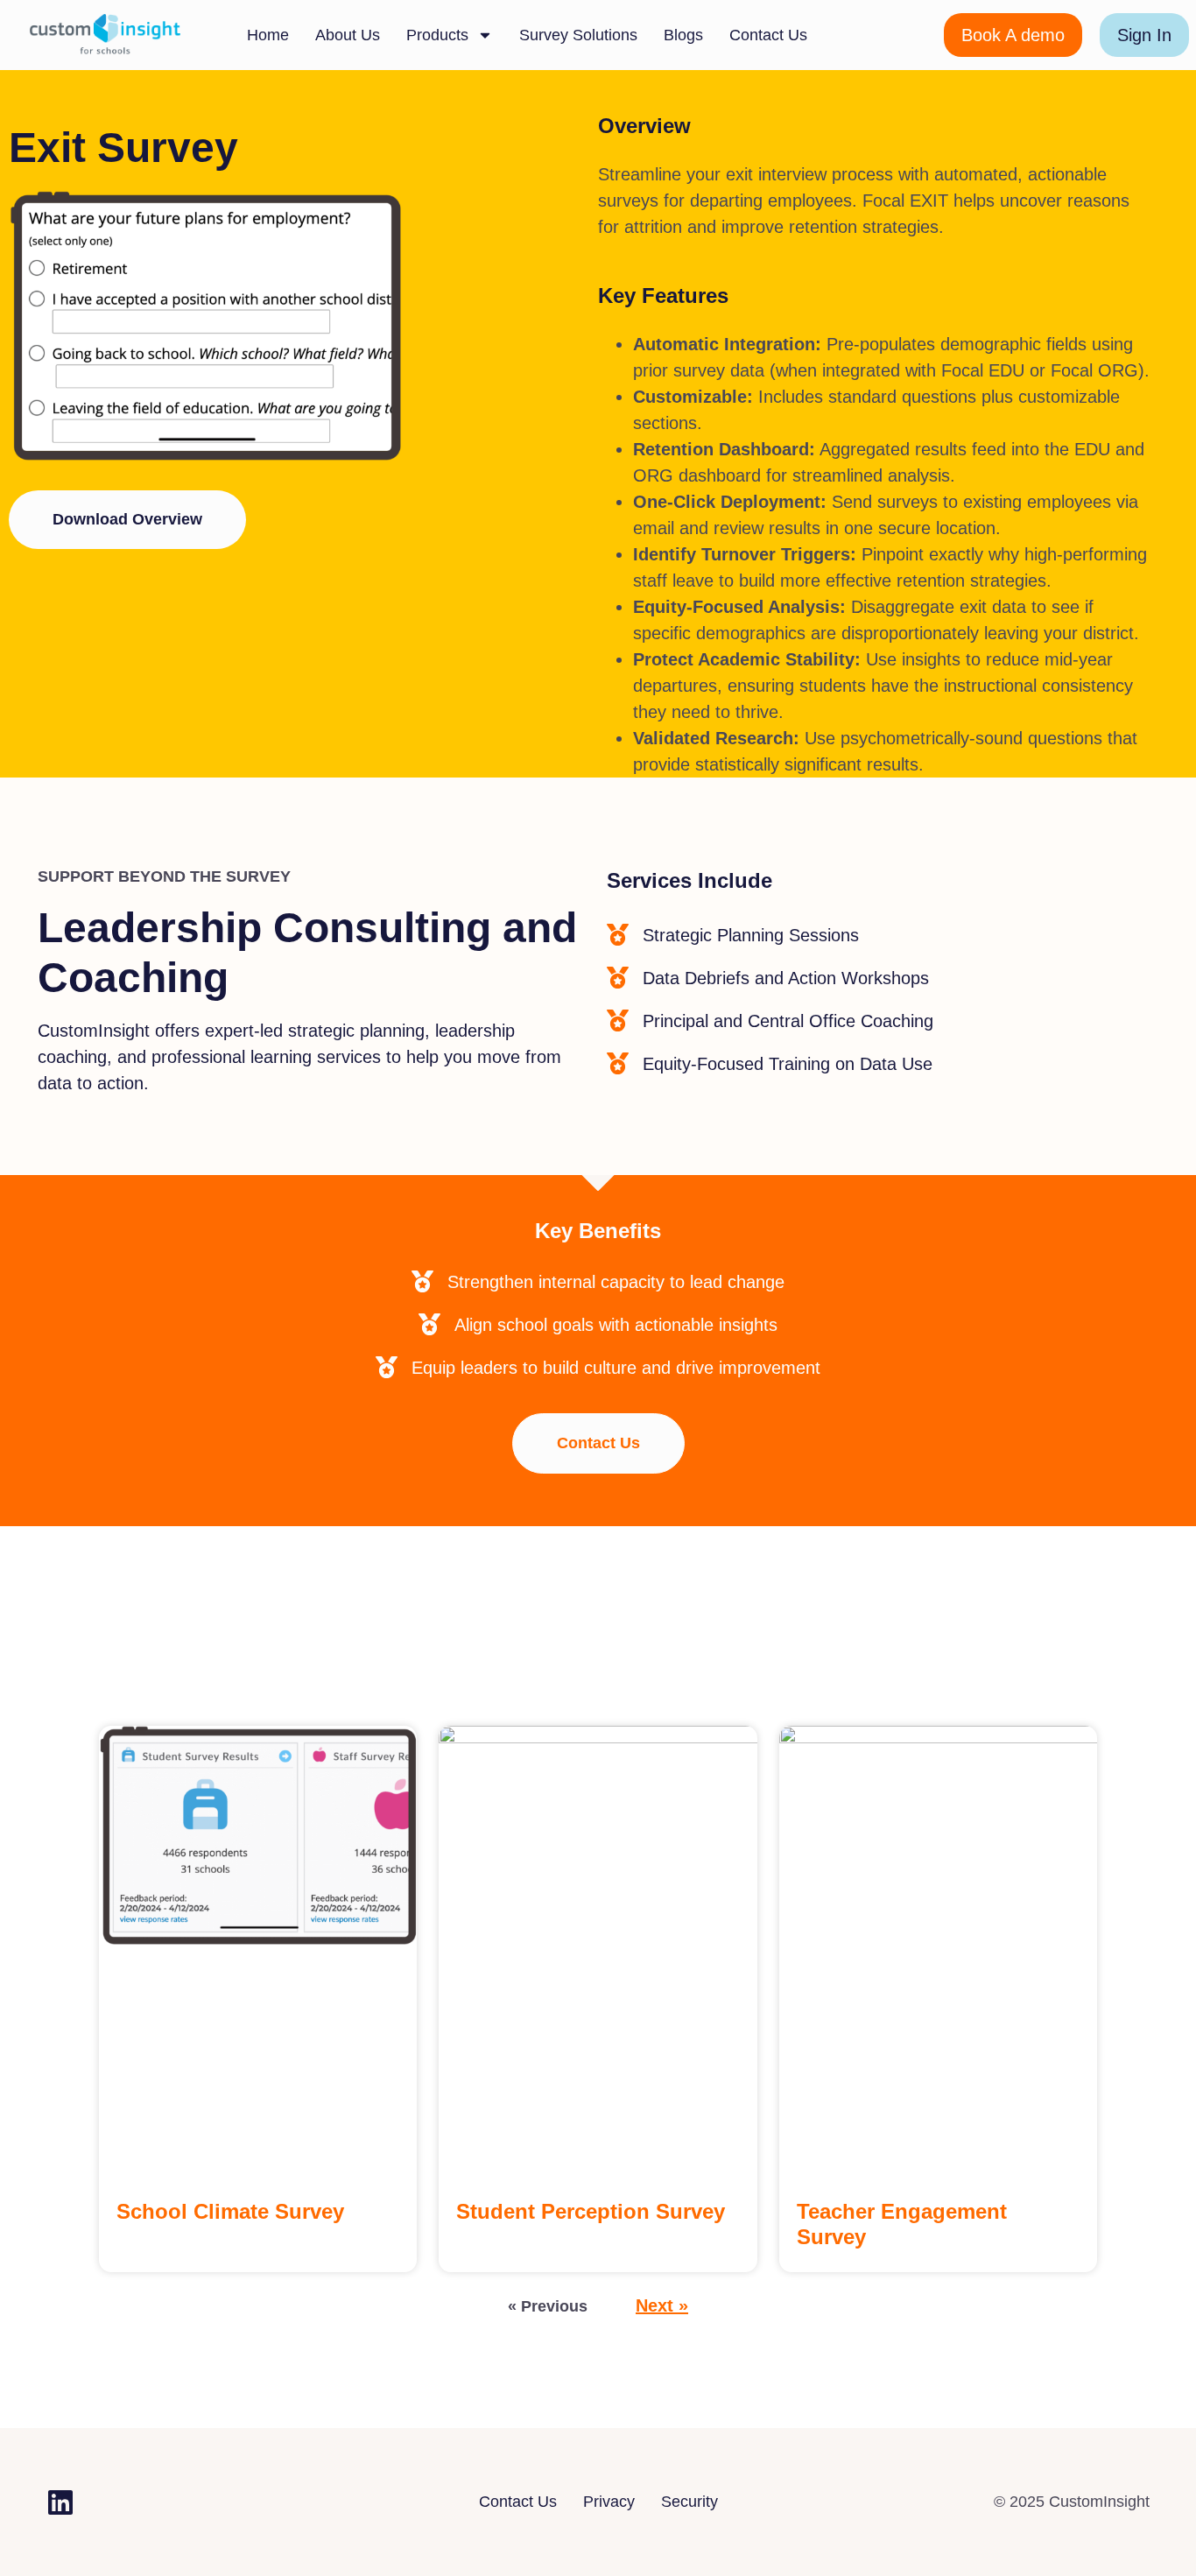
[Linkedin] (60, 2502)
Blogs (683, 35)
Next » (662, 2305)
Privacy (609, 2502)
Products (437, 35)
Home (268, 35)
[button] (127, 520)
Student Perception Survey (591, 2211)
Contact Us (768, 35)
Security (689, 2502)
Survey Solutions (578, 35)
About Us (348, 35)
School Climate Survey (230, 2211)
